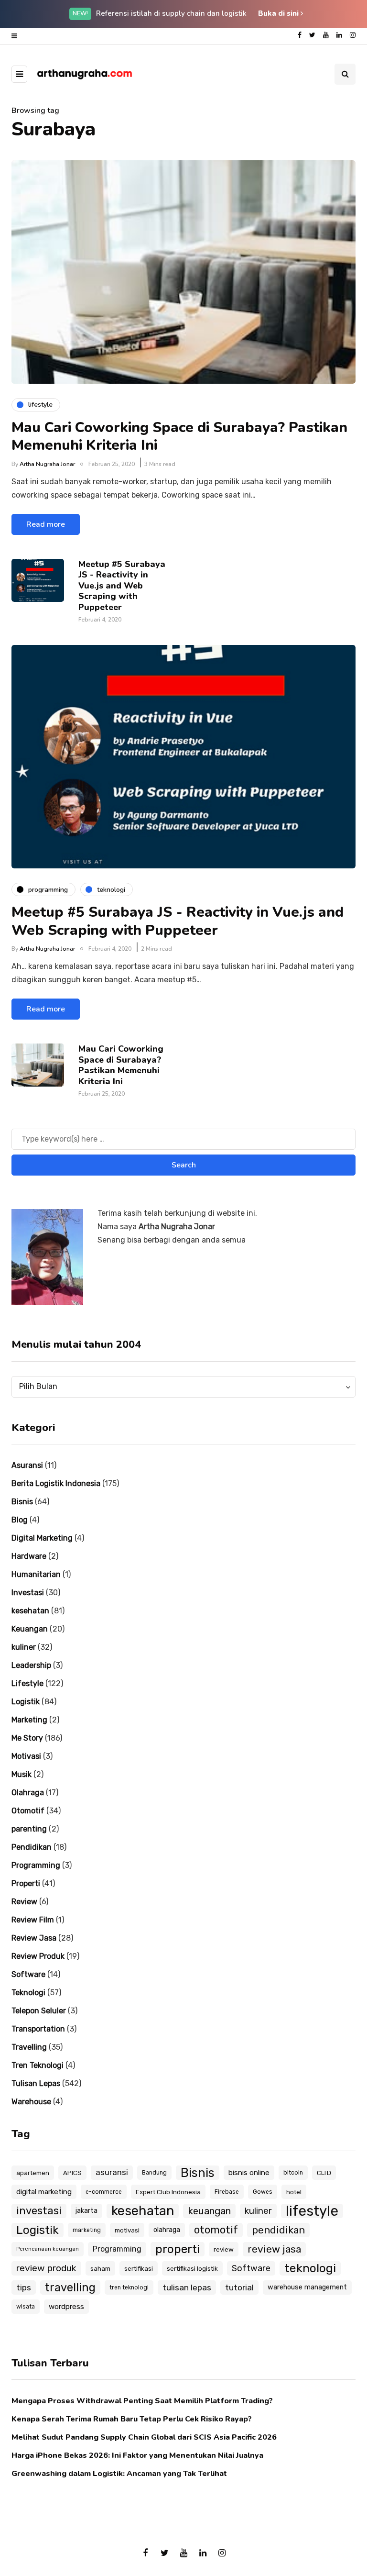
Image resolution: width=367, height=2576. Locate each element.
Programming (36, 1865)
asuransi (112, 2172)
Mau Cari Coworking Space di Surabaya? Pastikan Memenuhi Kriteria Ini (179, 437)
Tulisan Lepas (36, 2083)
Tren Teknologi (38, 2065)
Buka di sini (279, 13)
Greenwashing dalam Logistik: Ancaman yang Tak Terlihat (119, 2474)
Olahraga (28, 1793)
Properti (26, 1883)
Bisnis (22, 1502)
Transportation (38, 2029)
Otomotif (28, 1811)
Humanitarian (36, 1574)
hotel (294, 2192)
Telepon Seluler (39, 2011)
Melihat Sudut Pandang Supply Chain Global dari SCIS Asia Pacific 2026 (144, 2437)
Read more (46, 524)
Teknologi (28, 1993)
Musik (22, 1774)
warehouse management (307, 2287)
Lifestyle (27, 1683)
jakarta (86, 2211)
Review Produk (38, 1956)
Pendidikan (32, 1847)
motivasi (127, 2230)
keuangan (209, 2211)
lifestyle (312, 2211)
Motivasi (26, 1756)
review (224, 2249)
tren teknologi (129, 2287)
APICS (72, 2173)
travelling (70, 2287)
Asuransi (27, 1465)
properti (178, 2249)
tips (24, 2287)
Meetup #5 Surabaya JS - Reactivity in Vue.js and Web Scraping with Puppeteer (122, 586)
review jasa (274, 2249)
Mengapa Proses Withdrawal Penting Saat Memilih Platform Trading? (142, 2401)
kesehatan (30, 1611)
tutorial (239, 2287)
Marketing (29, 1720)
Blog (20, 1520)
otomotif (216, 2230)
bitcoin (293, 2173)
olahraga (167, 2230)
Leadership (31, 1665)
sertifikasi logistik (192, 2268)
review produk (46, 2268)
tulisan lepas (187, 2287)
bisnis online (249, 2173)
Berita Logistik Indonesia (56, 1483)
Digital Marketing (42, 1538)
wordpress (66, 2307)
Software (28, 1974)
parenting (29, 1829)
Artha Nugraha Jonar (47, 464)
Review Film (33, 1920)
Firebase (227, 2192)
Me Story (27, 1738)
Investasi (28, 1593)
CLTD (324, 2173)
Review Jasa (34, 1938)
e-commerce (104, 2192)
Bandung (154, 2173)
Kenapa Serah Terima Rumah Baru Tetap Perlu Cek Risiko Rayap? (132, 2419)
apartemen (33, 2173)
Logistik (26, 1702)
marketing (87, 2230)
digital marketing (44, 2192)
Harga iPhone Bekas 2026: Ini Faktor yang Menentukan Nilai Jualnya (137, 2455)
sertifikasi (139, 2268)
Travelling (29, 2047)
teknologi (310, 2268)
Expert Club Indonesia (168, 2192)
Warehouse (31, 2102)
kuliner (24, 1647)
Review (24, 1902)
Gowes (263, 2192)
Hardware (29, 1556)
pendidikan (278, 2230)
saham (100, 2268)
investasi (39, 2211)
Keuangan (30, 1629)
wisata (26, 2307)
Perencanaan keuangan (48, 2249)
